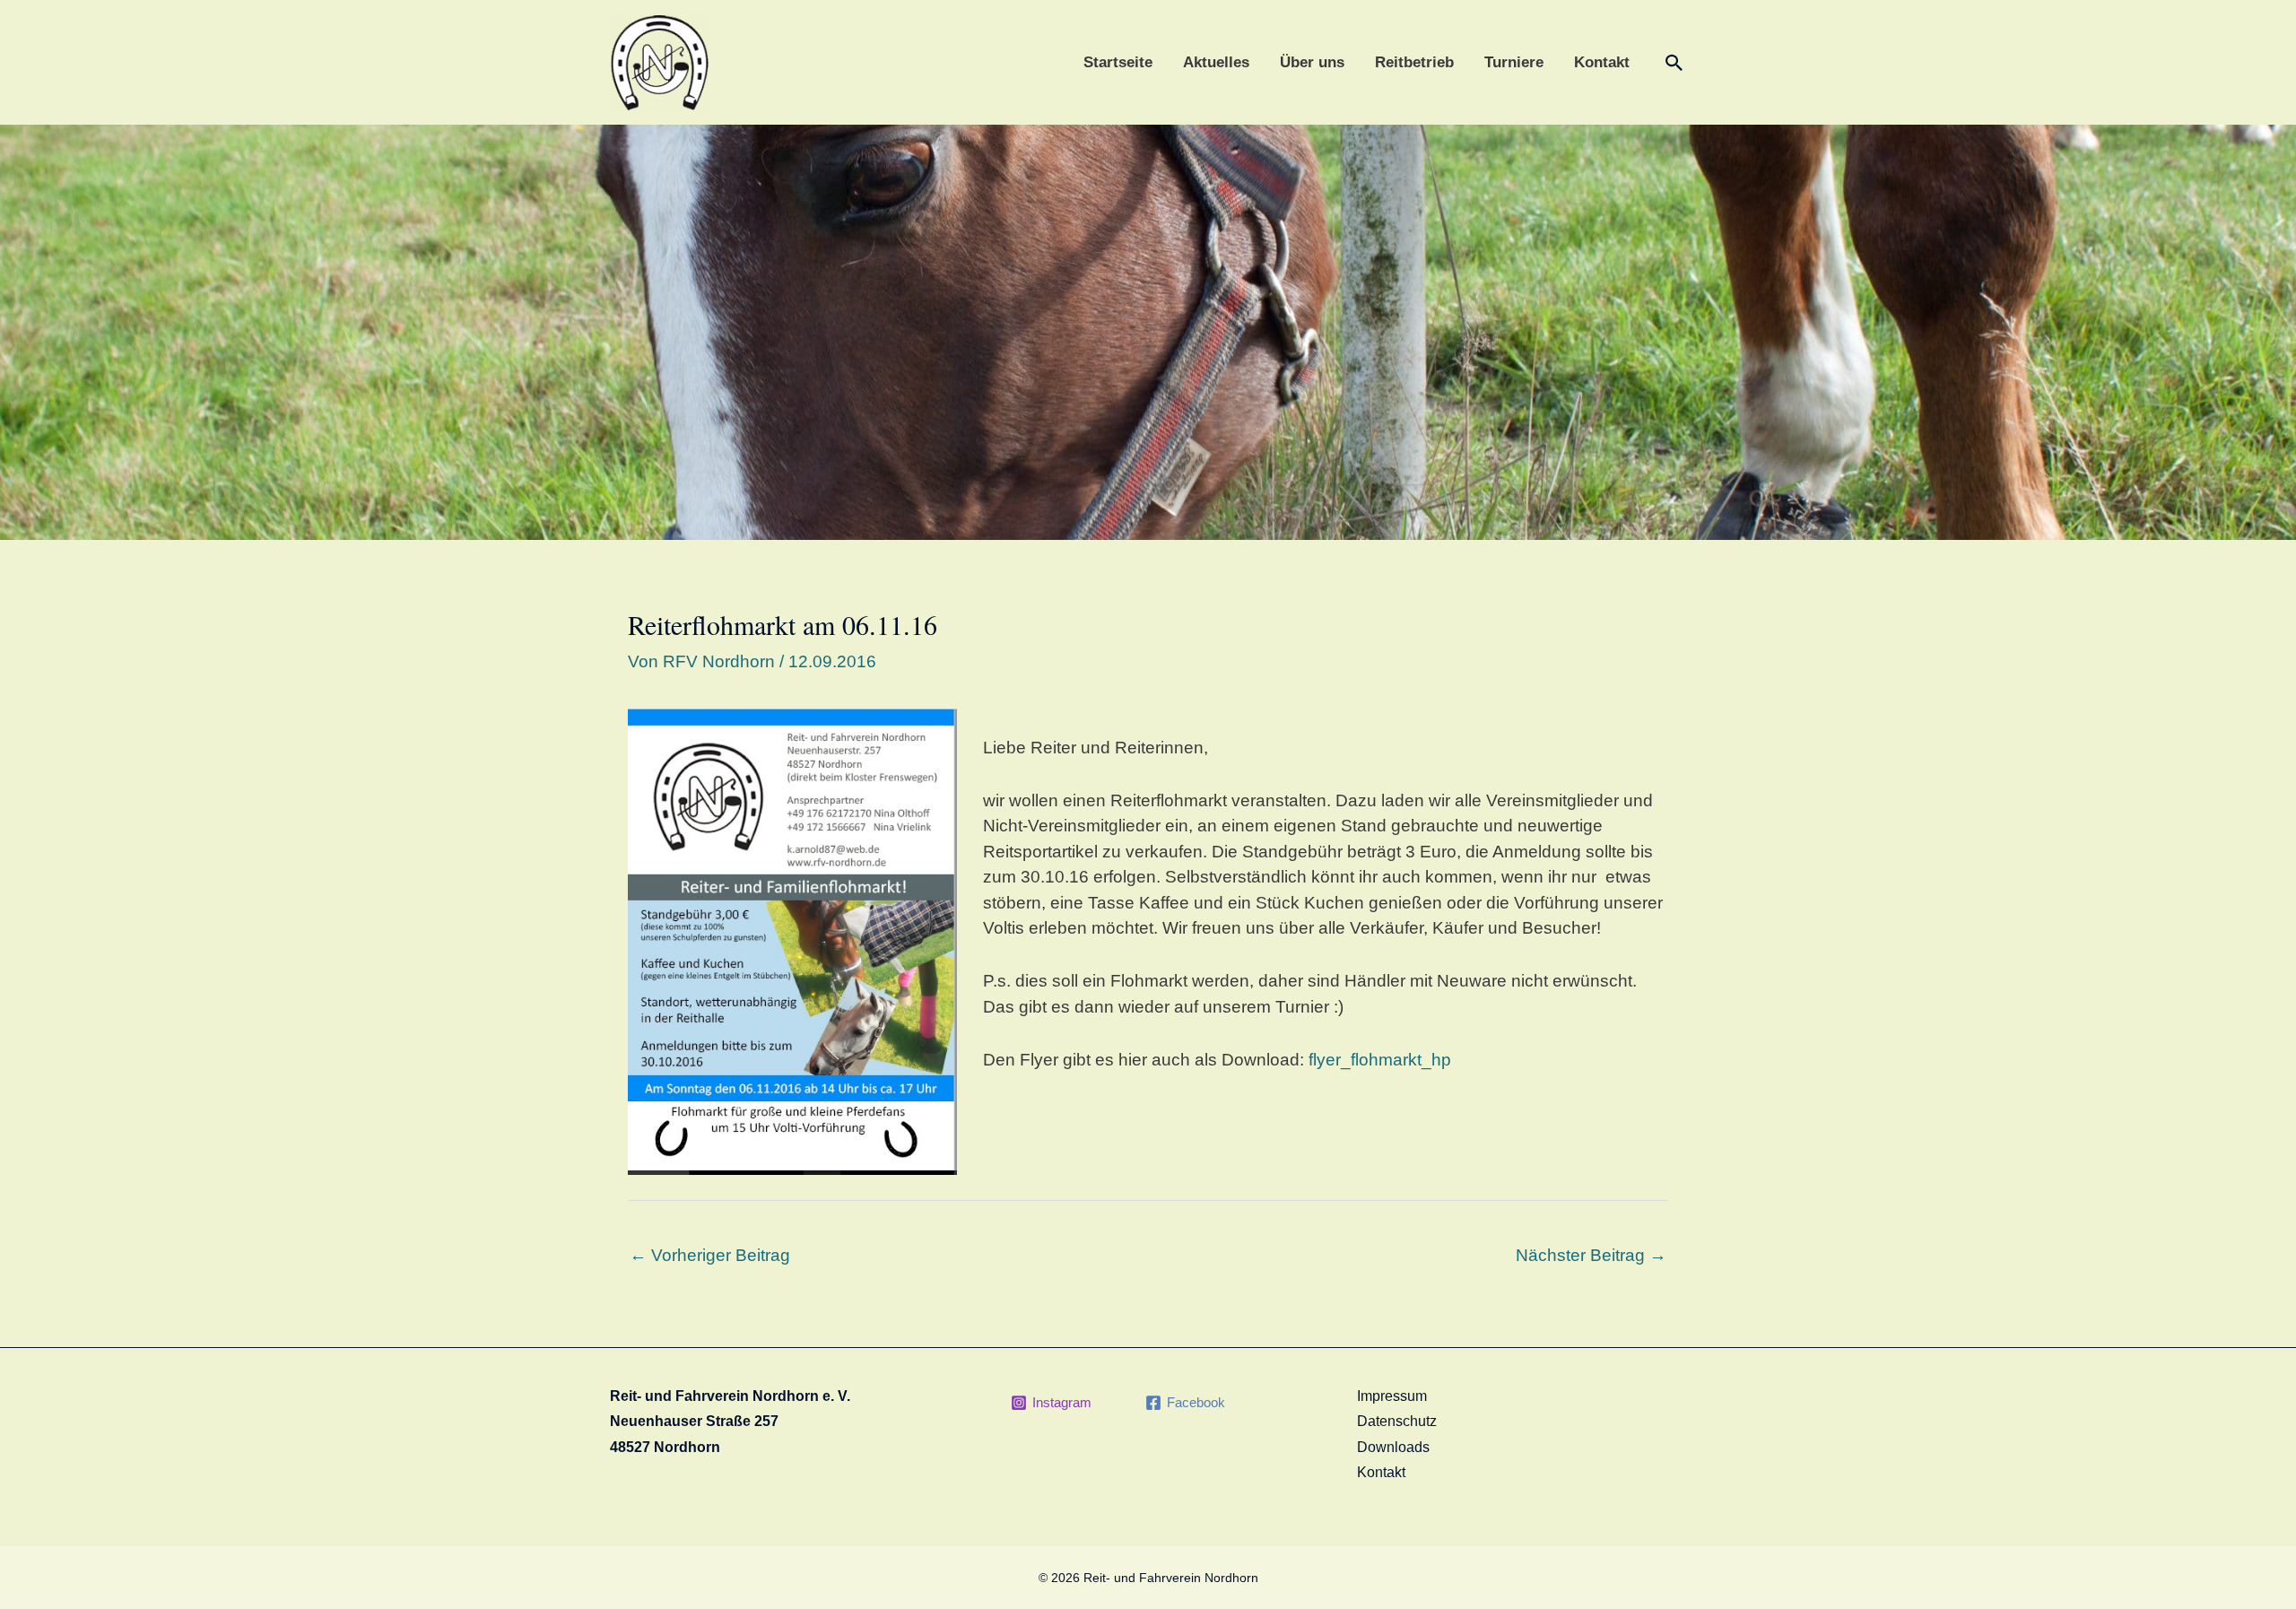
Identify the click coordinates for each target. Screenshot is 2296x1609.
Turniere (1514, 62)
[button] (1674, 63)
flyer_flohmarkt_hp (1380, 1060)
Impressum (1392, 1396)
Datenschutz (1397, 1421)
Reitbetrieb (1414, 62)
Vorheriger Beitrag (710, 1255)
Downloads (1393, 1447)
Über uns (1312, 62)
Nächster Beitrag (1591, 1255)
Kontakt (1602, 62)
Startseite (1118, 62)
